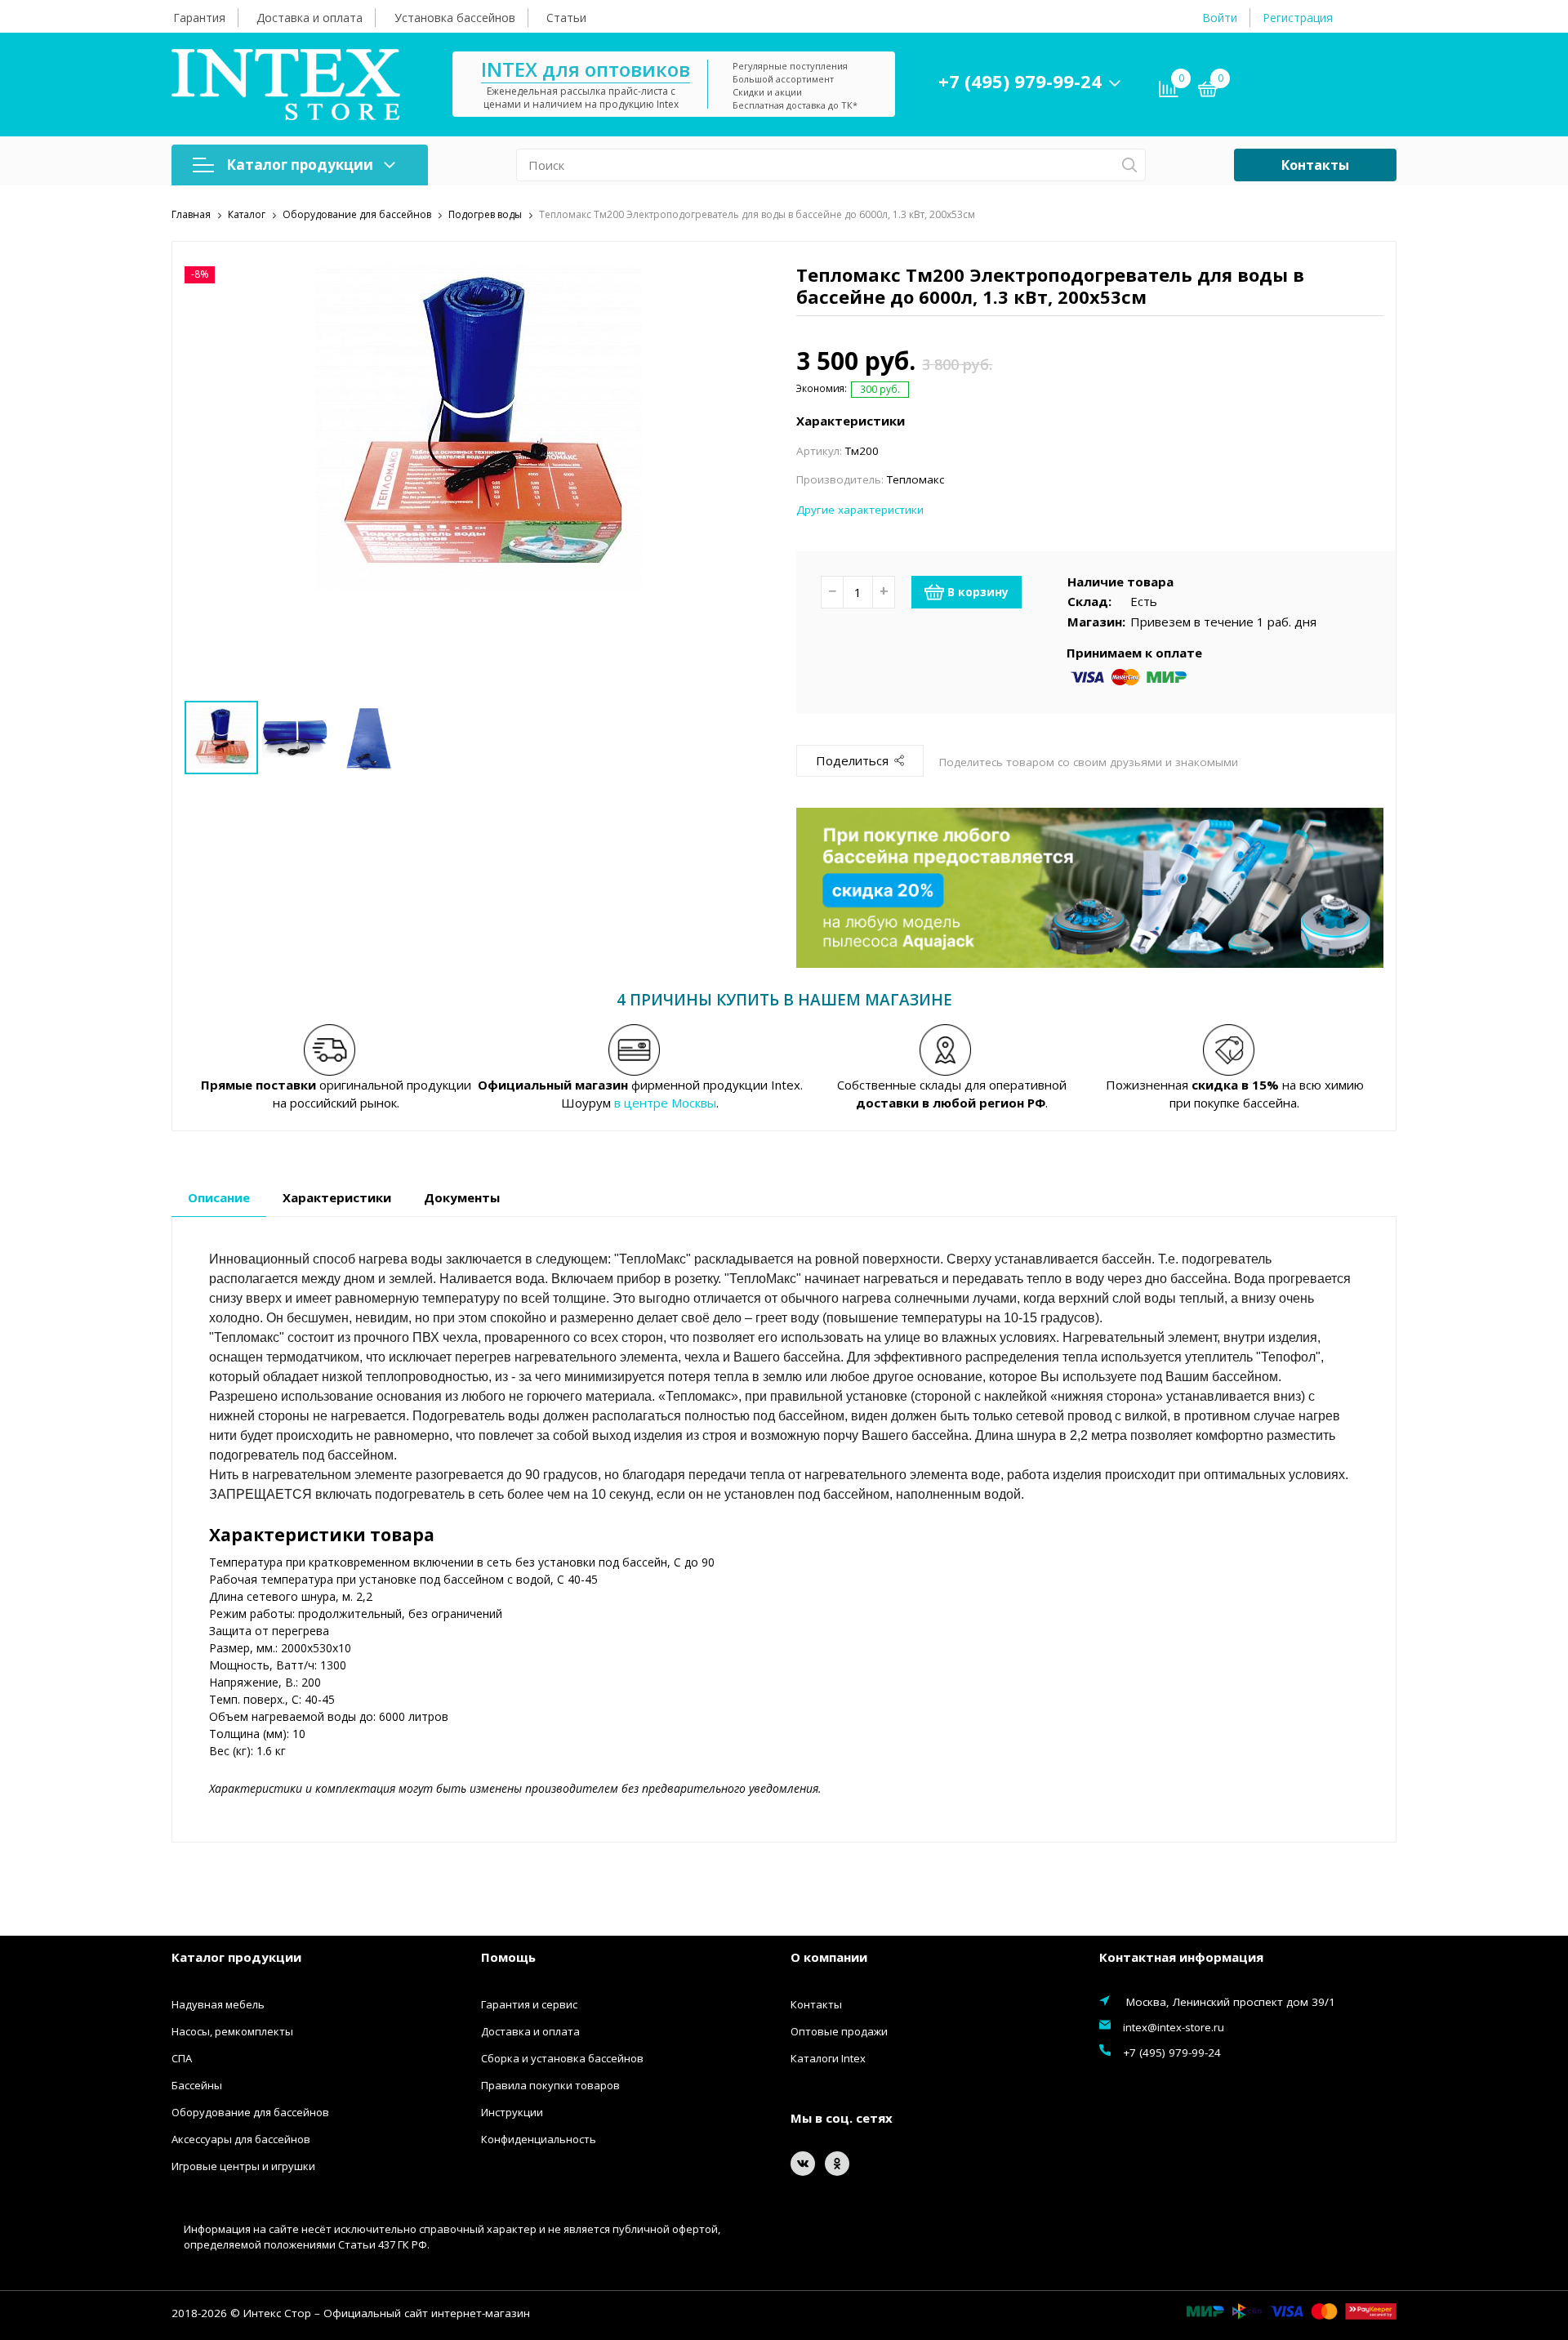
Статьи (566, 18)
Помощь (508, 1957)
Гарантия (199, 18)
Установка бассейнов (455, 18)
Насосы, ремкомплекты (232, 2031)
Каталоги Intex (828, 2058)
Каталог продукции (300, 165)
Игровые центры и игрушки (243, 2166)
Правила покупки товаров (550, 2085)
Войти (1220, 18)
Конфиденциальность (539, 2139)
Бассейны (197, 2085)
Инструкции (512, 2112)
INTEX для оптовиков (586, 69)
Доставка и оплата (310, 18)
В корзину (978, 592)
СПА (182, 2058)
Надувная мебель (218, 2004)
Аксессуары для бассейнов (241, 2139)
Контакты (1315, 165)
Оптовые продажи (839, 2031)
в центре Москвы (665, 1103)
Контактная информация (1181, 1957)
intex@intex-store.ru (1174, 2027)
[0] (1208, 91)
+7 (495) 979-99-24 (1020, 81)
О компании (829, 1957)
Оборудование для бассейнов (250, 2112)
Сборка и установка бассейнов (562, 2058)
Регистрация (1298, 18)
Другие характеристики (860, 510)
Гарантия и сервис (529, 2004)
